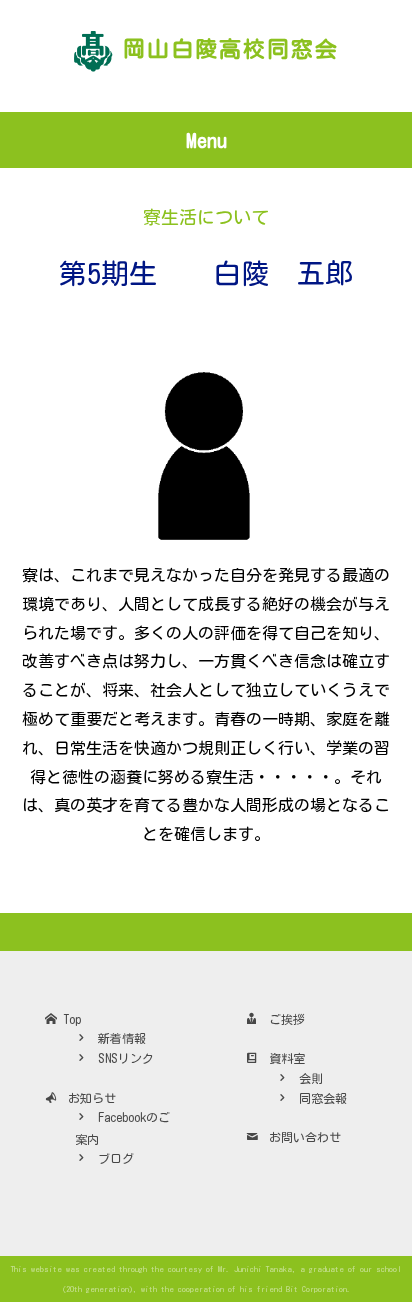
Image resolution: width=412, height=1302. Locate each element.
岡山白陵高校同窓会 (231, 49)
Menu (206, 140)
